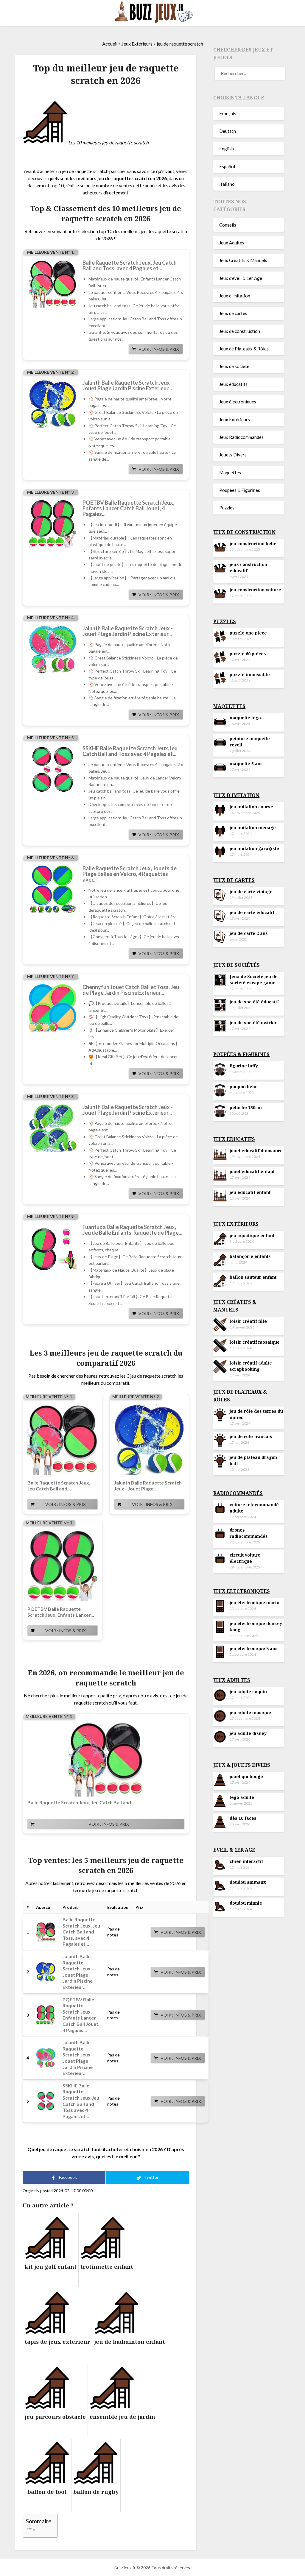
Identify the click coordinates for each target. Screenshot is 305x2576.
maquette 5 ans (246, 764)
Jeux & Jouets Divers (242, 1765)
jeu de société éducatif (254, 1002)
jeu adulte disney (248, 1733)
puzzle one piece (248, 633)
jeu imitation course (251, 807)
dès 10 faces (243, 1818)
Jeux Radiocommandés (241, 437)
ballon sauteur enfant (253, 1277)
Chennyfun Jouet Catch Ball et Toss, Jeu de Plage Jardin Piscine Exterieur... (131, 990)
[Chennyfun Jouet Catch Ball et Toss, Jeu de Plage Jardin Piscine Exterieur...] (53, 1008)
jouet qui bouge (246, 1776)
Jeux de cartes (233, 313)
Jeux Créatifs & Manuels (243, 260)
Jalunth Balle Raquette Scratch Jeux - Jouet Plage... (148, 1486)
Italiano (227, 184)
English (227, 149)
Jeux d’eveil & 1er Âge (241, 278)
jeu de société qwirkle (254, 1023)
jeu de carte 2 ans (249, 933)
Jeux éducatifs (233, 384)
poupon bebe (244, 1087)
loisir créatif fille (248, 1321)
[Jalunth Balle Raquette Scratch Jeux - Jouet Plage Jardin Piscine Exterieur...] (53, 404)
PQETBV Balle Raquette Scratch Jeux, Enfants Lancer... (61, 1612)
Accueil (110, 44)
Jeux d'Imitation (236, 795)
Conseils (228, 225)
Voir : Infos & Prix (159, 349)
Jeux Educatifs (234, 1139)
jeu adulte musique (250, 1712)
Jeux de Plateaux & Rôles (244, 349)
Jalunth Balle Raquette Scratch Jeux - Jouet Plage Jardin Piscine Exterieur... (128, 386)
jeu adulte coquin (248, 1692)
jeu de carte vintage (251, 892)
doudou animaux (248, 1882)
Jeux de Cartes (234, 880)
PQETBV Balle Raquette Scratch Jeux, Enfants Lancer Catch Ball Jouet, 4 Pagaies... (128, 508)
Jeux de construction (240, 331)
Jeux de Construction (244, 532)
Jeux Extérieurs (137, 44)
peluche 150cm (246, 1107)
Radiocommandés (238, 1493)
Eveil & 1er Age (234, 1850)
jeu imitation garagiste (254, 848)
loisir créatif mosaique (255, 1342)
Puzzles (227, 508)
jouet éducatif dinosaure (256, 1151)
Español (227, 166)
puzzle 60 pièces (248, 654)
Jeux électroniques (238, 402)
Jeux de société (234, 366)
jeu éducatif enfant (250, 1192)
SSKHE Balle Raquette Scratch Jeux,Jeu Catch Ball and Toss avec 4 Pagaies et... (130, 751)
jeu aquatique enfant (252, 1235)
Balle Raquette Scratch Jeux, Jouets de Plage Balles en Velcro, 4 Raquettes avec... (130, 874)
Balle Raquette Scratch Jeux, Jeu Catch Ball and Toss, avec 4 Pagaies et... (130, 266)
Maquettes (230, 473)
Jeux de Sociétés (236, 965)
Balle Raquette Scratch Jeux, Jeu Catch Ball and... (59, 1486)
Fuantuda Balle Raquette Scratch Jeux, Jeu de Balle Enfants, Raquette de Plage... (132, 1230)
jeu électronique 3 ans (254, 1648)
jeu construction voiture (255, 590)
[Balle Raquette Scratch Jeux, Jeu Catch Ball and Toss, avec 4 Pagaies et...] (53, 284)
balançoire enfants (250, 1256)
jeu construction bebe (253, 544)
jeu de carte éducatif (252, 912)
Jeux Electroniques (242, 1591)
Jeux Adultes (232, 243)
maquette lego (245, 718)
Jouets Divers (233, 455)
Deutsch (228, 131)
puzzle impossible (250, 675)
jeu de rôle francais (251, 1436)
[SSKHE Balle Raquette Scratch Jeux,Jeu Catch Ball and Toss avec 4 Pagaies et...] (53, 769)
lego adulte (242, 1797)
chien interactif (246, 1861)
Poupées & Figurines (240, 490)
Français (228, 113)
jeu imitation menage (253, 828)
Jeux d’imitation (235, 296)
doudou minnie (246, 1903)
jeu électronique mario (255, 1603)
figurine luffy (244, 1066)
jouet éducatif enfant (252, 1171)
